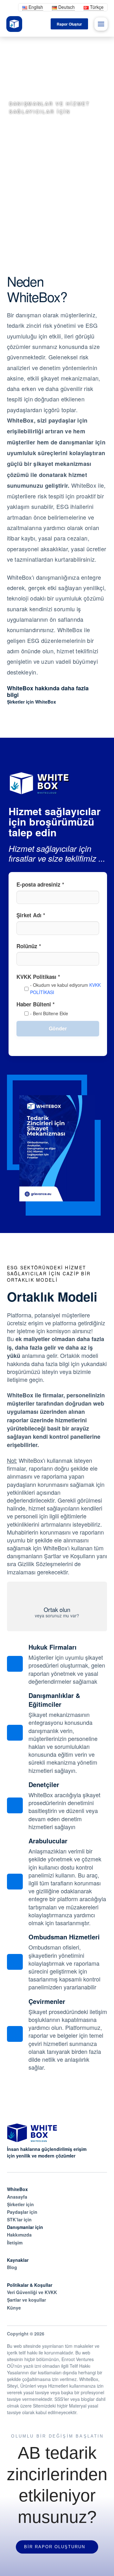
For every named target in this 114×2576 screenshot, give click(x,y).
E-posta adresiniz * (40, 884)
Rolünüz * (29, 946)
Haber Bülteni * (42, 1008)
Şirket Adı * (31, 915)
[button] (101, 24)
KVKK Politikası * (58, 984)
